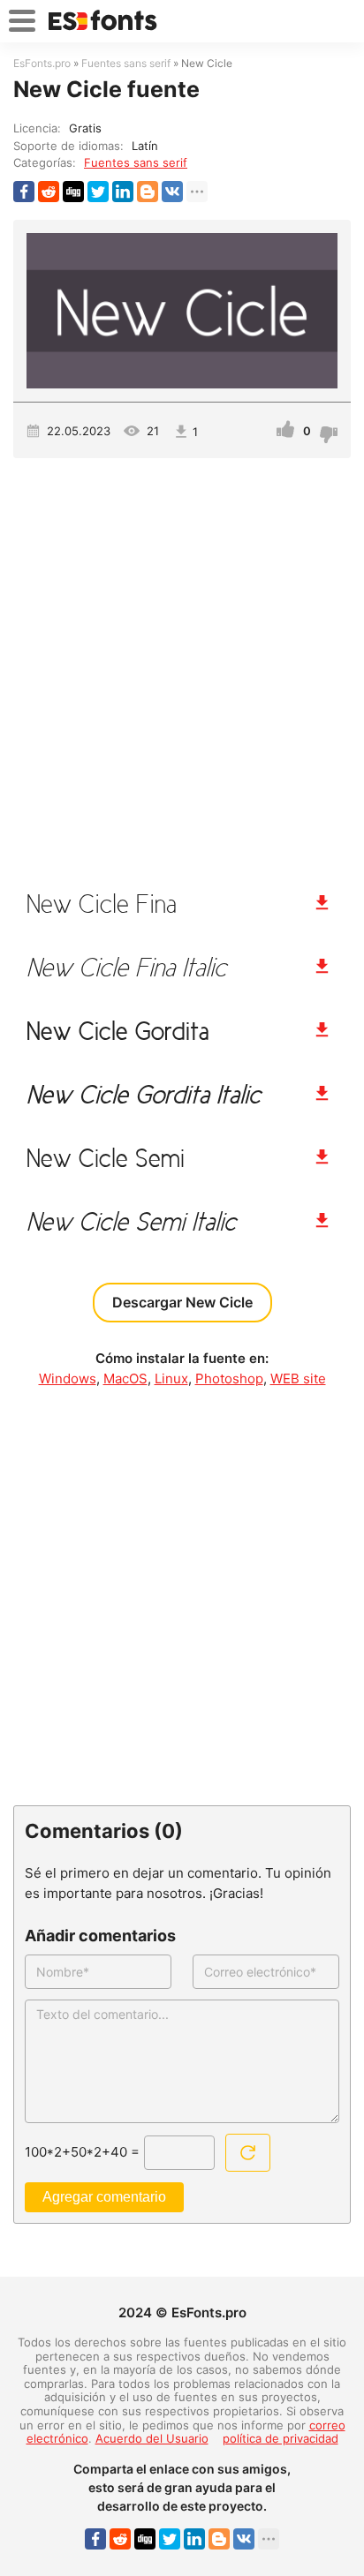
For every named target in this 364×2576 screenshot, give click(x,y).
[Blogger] (148, 192)
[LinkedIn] (123, 192)
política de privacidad (281, 2438)
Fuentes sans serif (136, 162)
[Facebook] (24, 192)
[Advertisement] (182, 667)
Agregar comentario (104, 2197)
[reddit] (49, 192)
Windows (68, 1378)
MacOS (125, 1378)
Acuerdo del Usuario (152, 2438)
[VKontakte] (172, 192)
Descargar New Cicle (182, 1302)
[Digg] (73, 192)
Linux (171, 1378)
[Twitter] (98, 192)
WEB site (298, 1378)
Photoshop (229, 1378)
